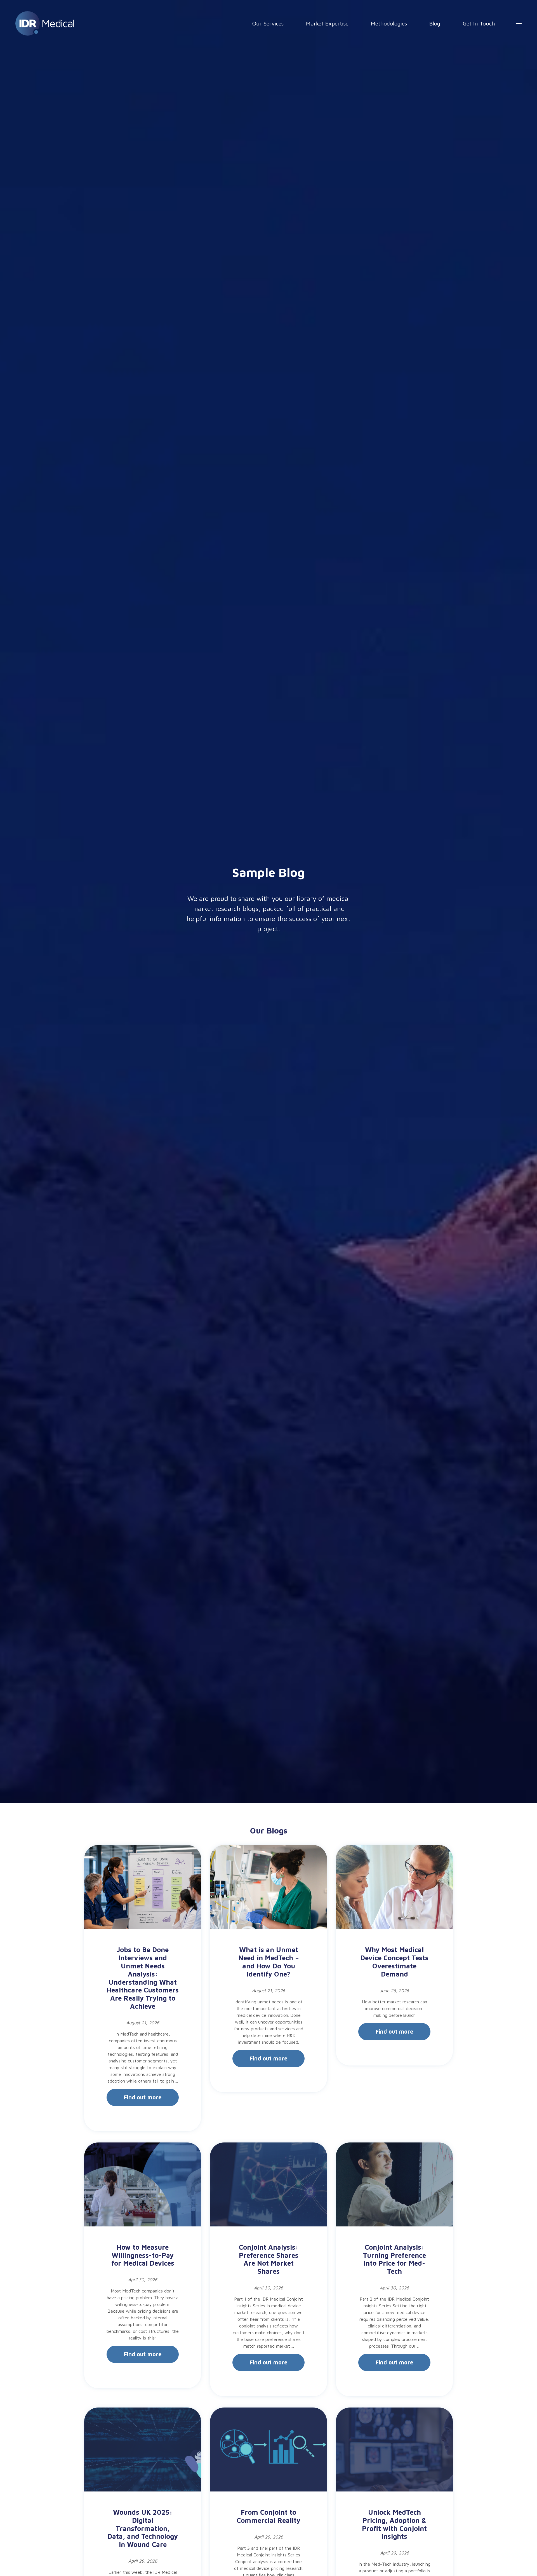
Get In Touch (479, 23)
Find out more (143, 2097)
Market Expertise (327, 23)
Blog (435, 23)
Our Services (268, 23)
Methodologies (389, 23)
